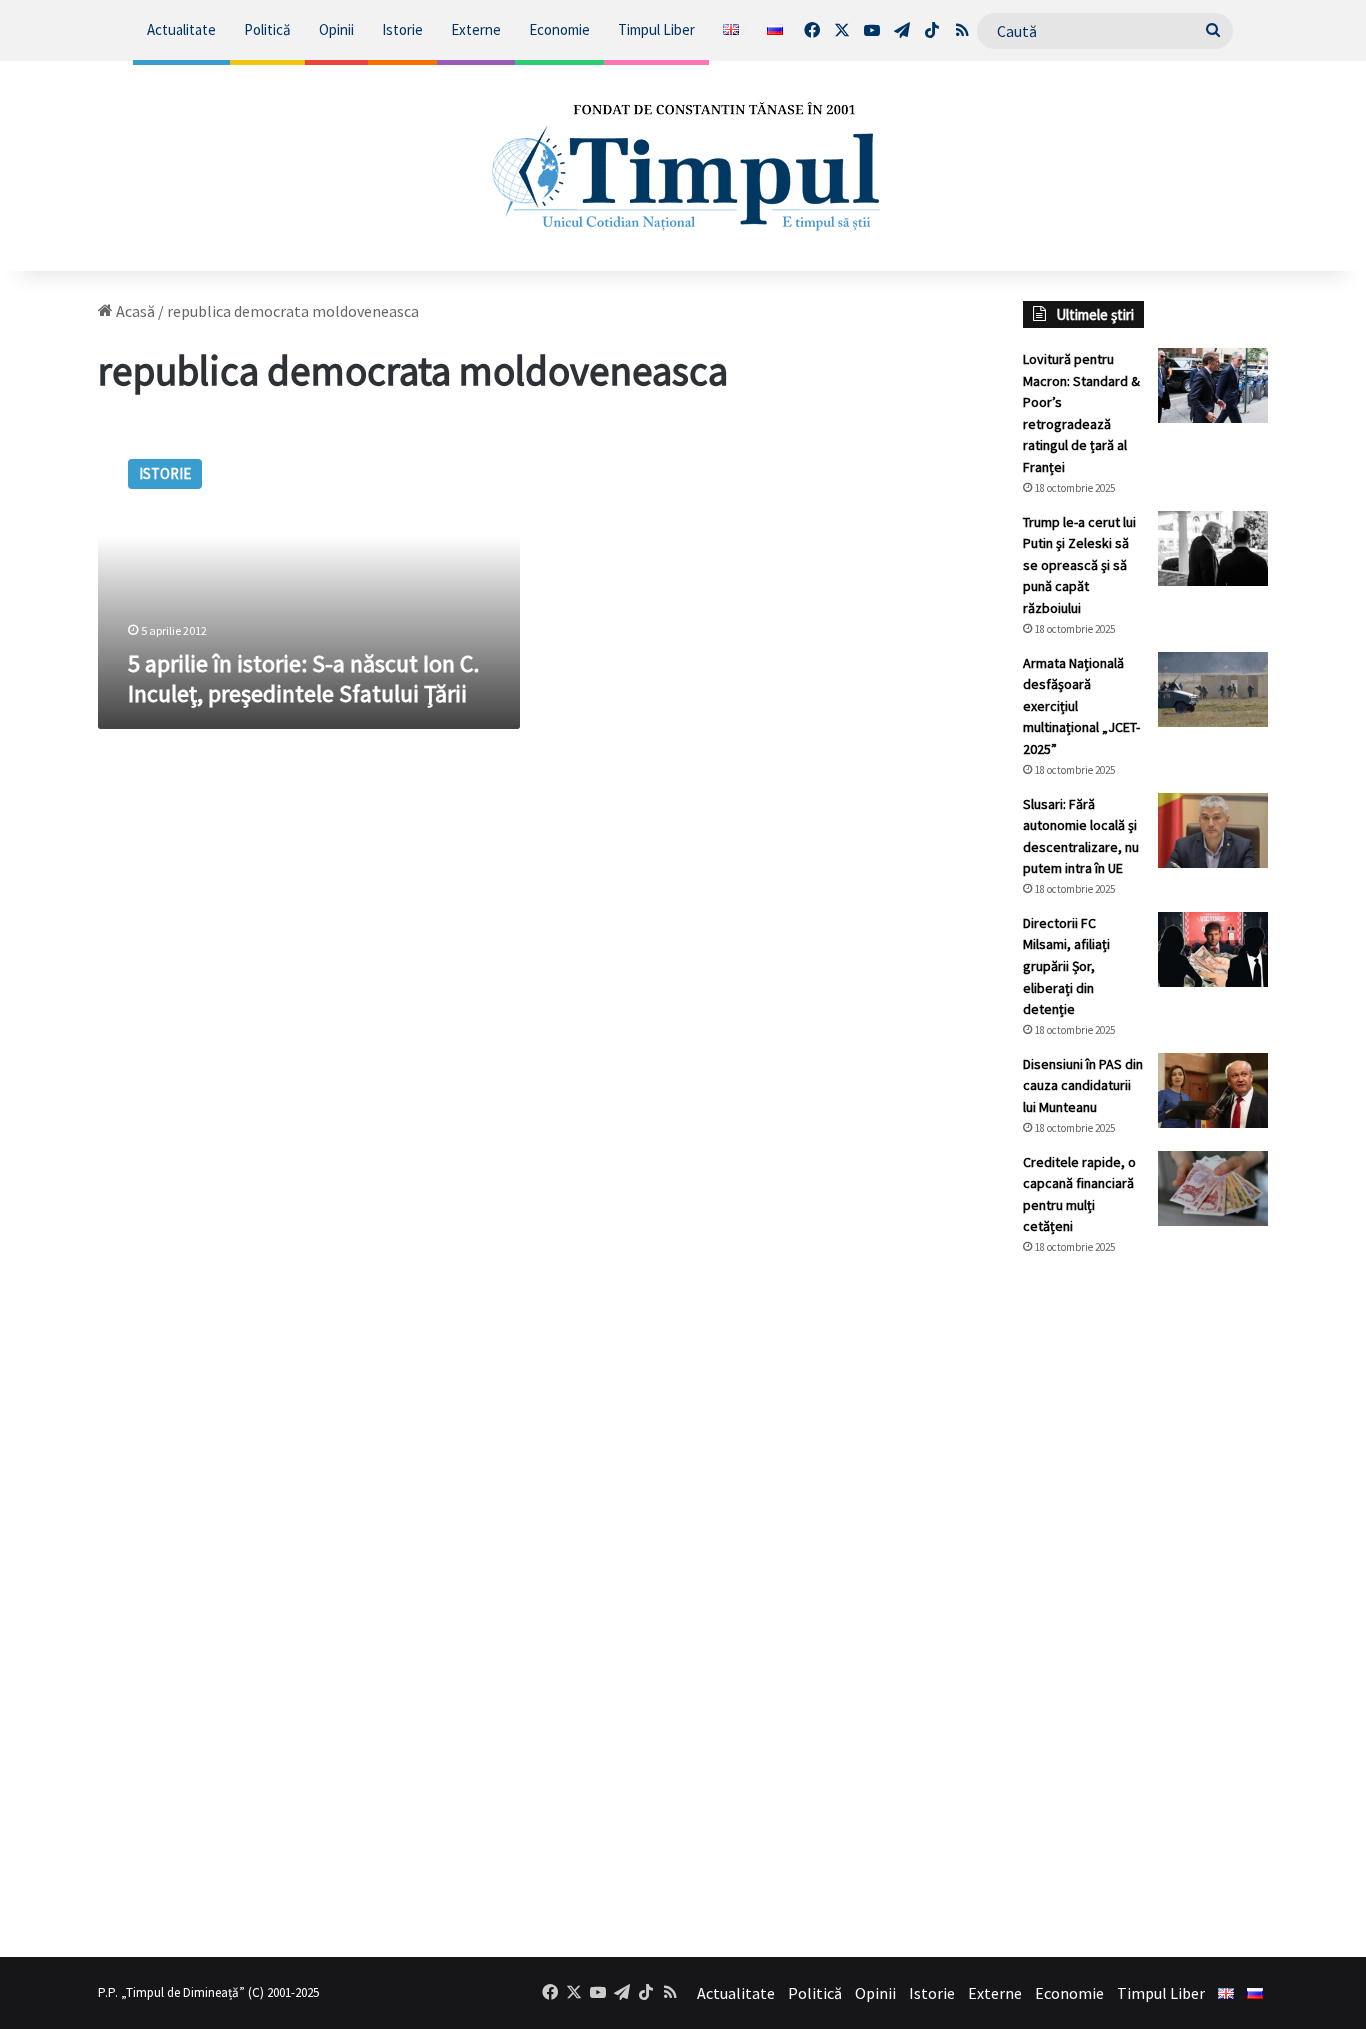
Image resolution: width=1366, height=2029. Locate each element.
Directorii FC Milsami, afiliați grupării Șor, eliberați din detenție (1066, 966)
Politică (267, 29)
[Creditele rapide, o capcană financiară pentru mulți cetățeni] (1213, 1188)
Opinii (336, 29)
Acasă (134, 311)
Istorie (402, 29)
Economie (559, 29)
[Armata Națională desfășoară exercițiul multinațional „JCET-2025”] (1213, 689)
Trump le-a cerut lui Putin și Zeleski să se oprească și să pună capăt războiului (1079, 565)
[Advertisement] (1145, 1606)
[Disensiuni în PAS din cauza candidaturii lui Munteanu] (1213, 1090)
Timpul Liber (656, 29)
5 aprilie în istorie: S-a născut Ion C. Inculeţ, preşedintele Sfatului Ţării (303, 678)
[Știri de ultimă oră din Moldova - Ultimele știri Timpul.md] (683, 166)
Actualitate (181, 29)
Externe (476, 29)
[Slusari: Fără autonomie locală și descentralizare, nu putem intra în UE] (1213, 830)
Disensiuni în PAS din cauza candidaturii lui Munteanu (1083, 1085)
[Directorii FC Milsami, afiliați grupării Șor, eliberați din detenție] (1213, 949)
